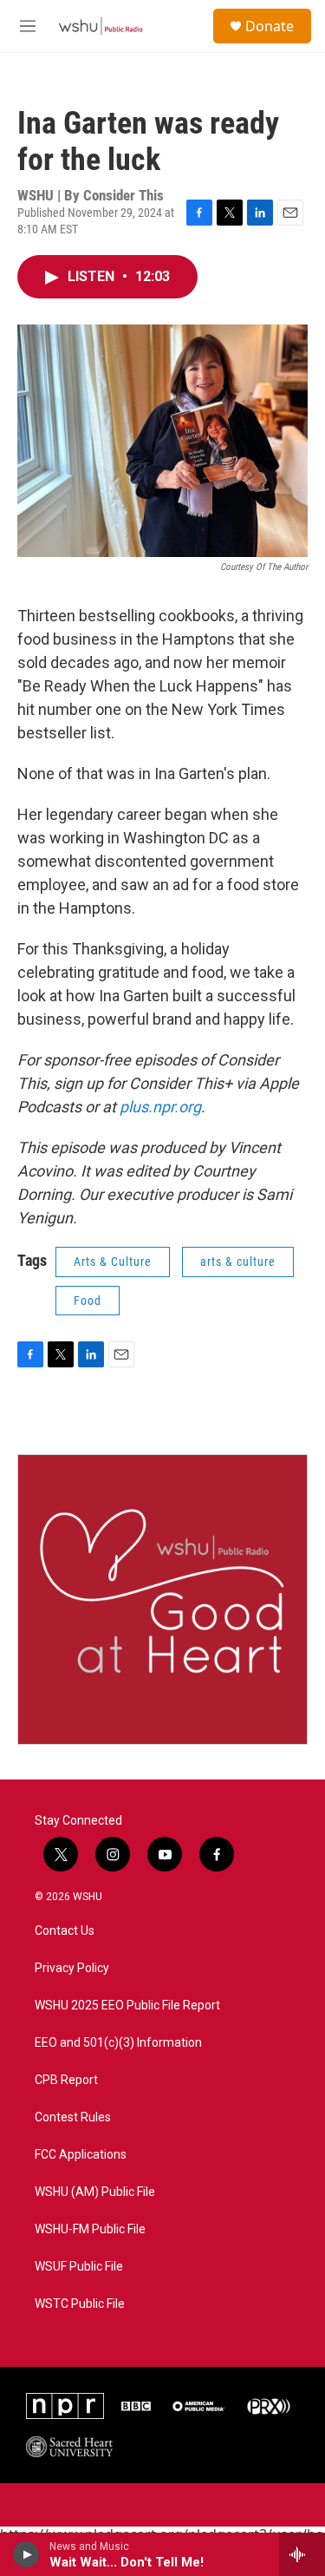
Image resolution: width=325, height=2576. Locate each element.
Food (88, 1301)
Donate (270, 26)
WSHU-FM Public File (90, 2229)
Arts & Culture (113, 1262)
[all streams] (302, 2554)
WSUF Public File (79, 2267)
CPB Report (66, 2080)
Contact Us (65, 1931)
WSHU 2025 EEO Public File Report (127, 2006)
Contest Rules (73, 2117)
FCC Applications (81, 2155)
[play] (26, 2554)
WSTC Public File (80, 2304)
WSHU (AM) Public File (95, 2192)
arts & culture (238, 1262)
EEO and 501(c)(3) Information (118, 2043)
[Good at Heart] (162, 1599)
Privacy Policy (72, 1968)
